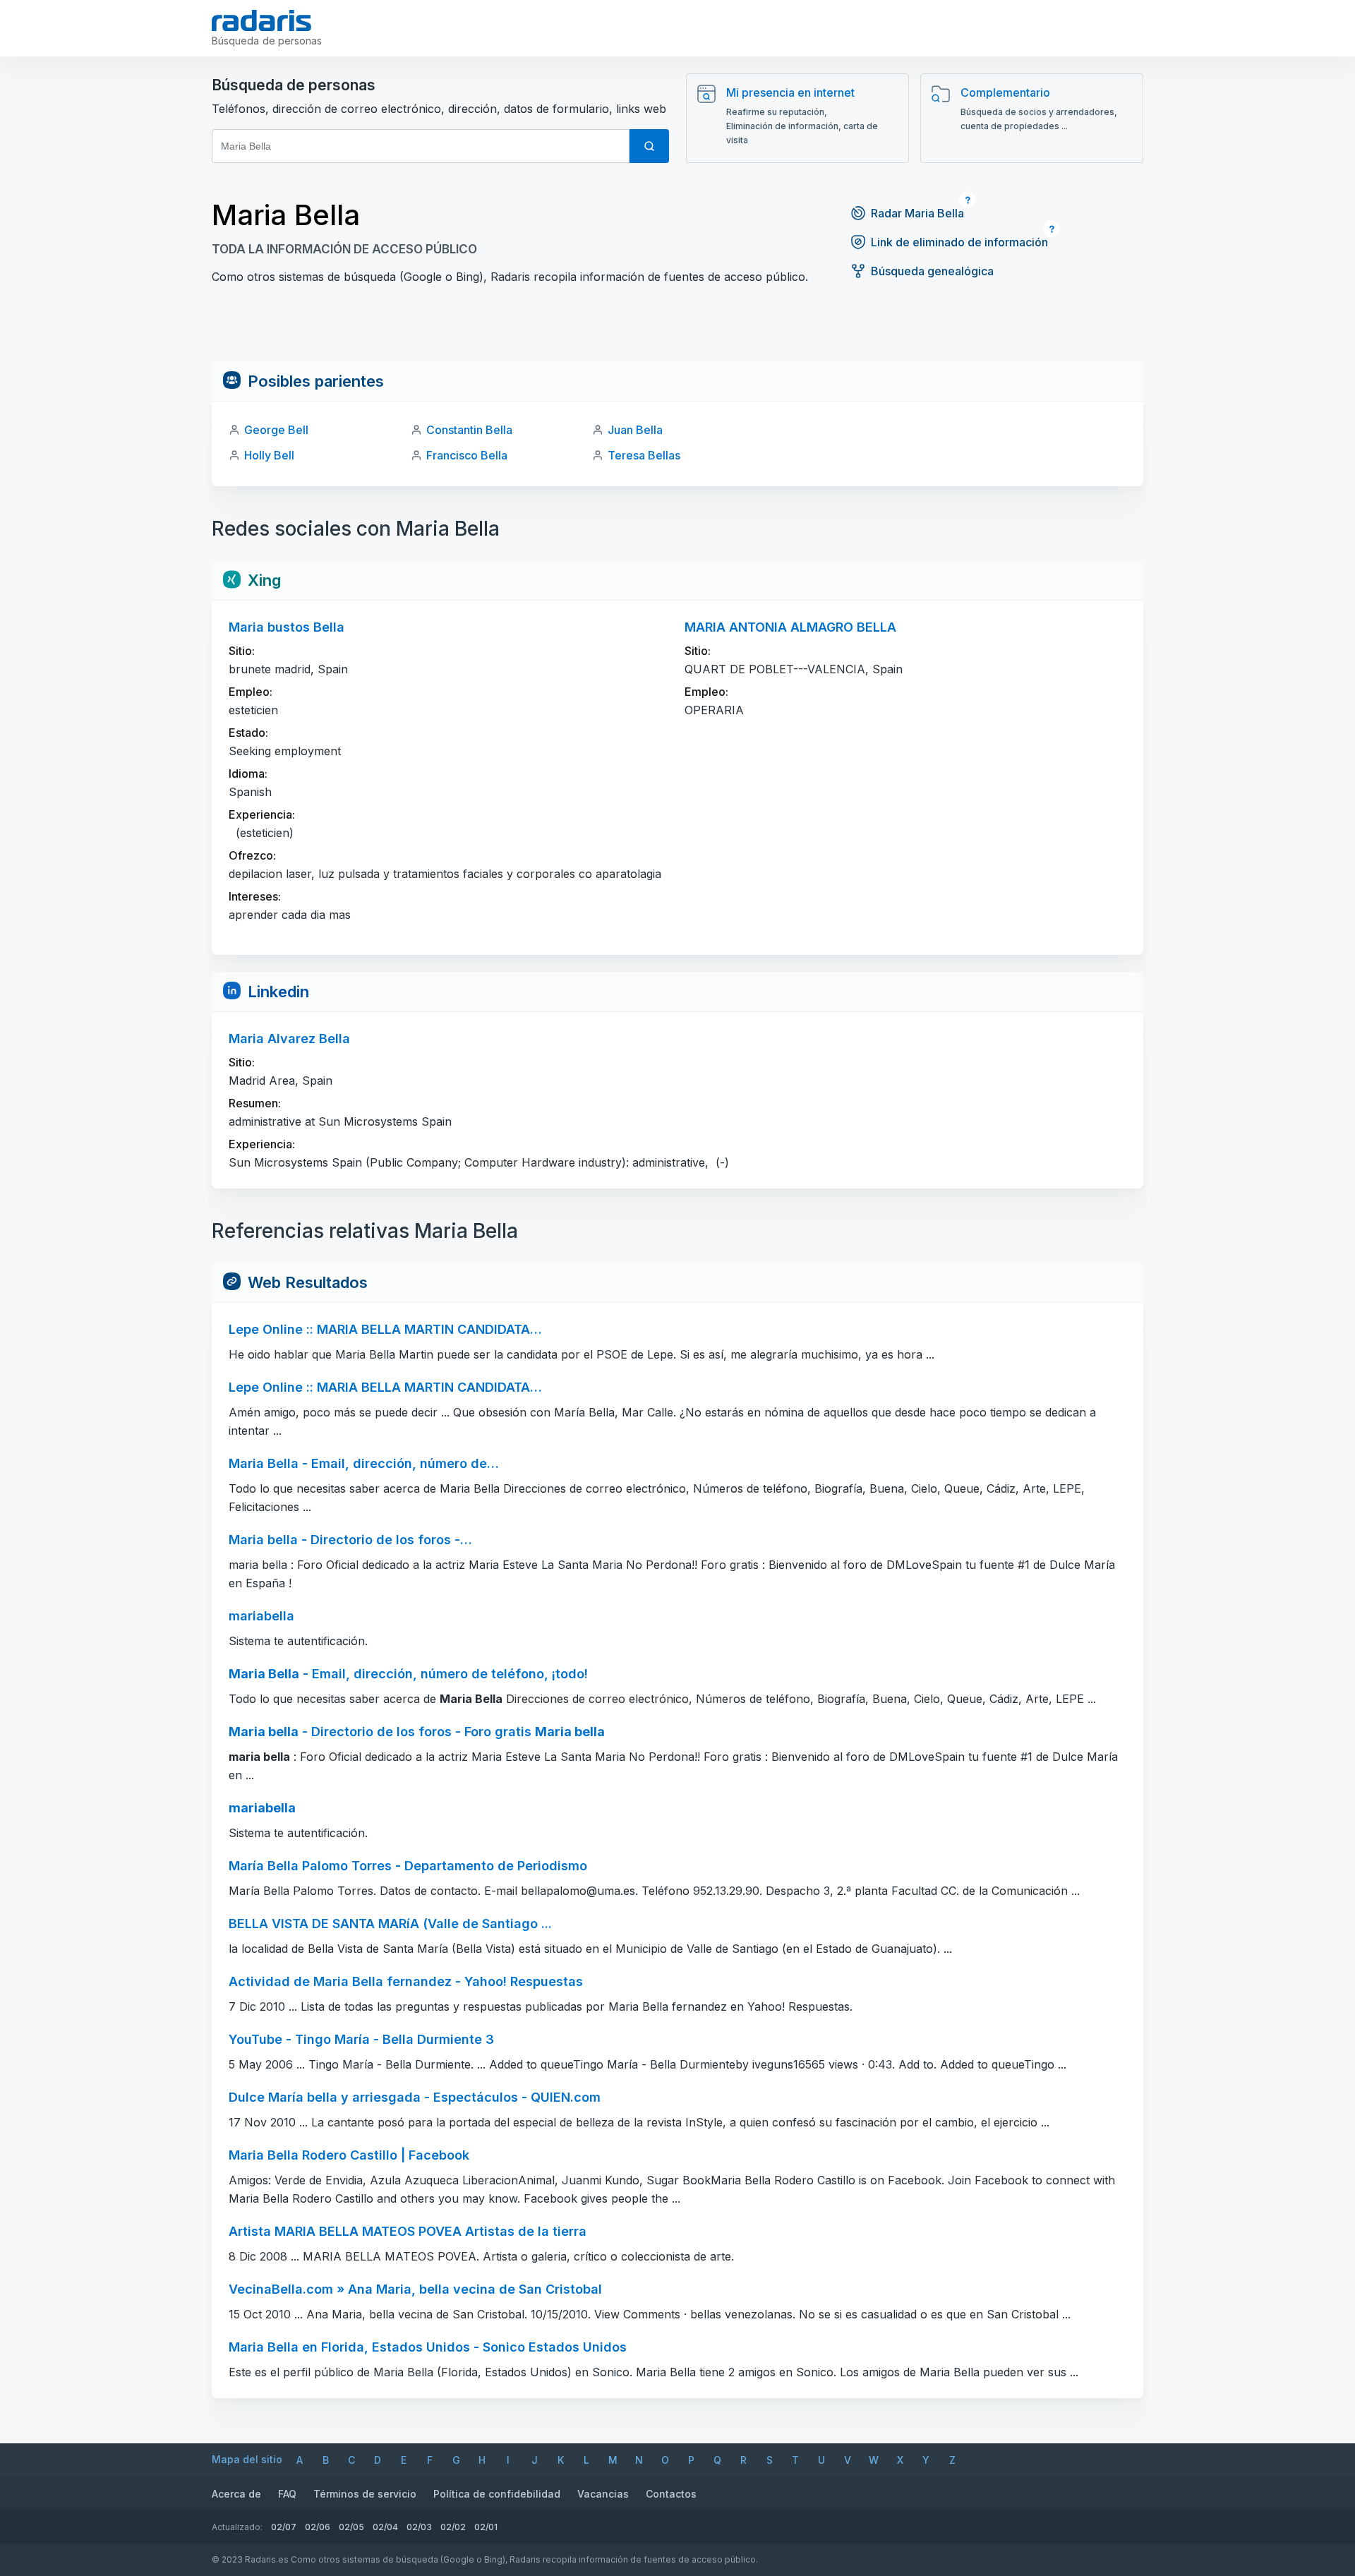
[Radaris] (261, 20)
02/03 (419, 2527)
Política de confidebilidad (497, 2494)
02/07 (284, 2527)
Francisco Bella (467, 455)
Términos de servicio (365, 2494)
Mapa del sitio (247, 2459)
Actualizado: (237, 2527)
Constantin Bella (469, 430)
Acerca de (236, 2494)
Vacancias (603, 2494)
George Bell (276, 430)
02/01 (486, 2527)
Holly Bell (269, 455)
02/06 (318, 2527)
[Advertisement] (677, 330)
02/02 (453, 2527)
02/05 (351, 2527)
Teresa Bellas (644, 455)
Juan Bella (635, 430)
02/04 (385, 2527)
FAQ (287, 2494)
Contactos (671, 2494)
